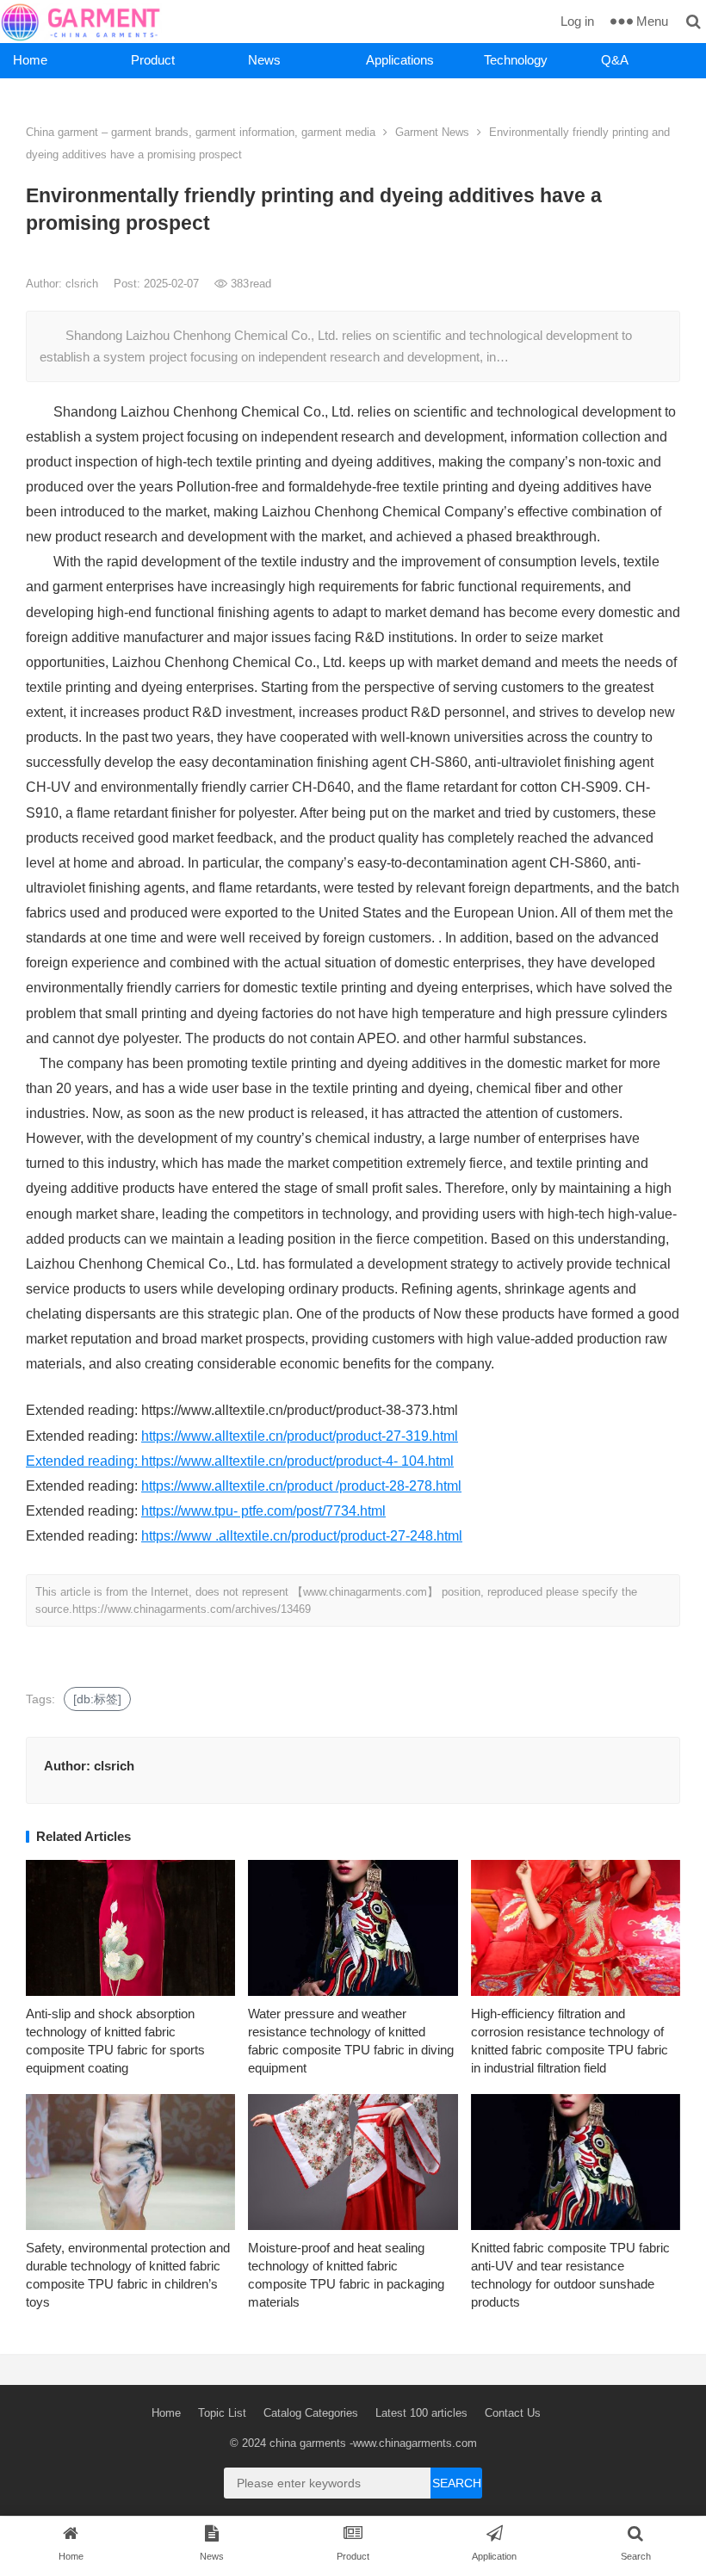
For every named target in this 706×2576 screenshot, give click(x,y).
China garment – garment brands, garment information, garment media (201, 132)
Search (457, 2483)
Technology (516, 60)
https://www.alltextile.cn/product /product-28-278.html (301, 1486)
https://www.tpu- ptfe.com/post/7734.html (263, 1511)
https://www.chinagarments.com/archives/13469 (192, 1609)
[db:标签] (97, 1699)
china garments (308, 2443)
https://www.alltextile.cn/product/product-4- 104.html (297, 1461)
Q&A (615, 60)
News (264, 60)
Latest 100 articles (421, 2413)
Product (153, 60)
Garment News (432, 132)
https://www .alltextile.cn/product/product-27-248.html (302, 1536)
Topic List (222, 2413)
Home (30, 60)
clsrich (84, 284)
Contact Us (513, 2413)
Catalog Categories (311, 2413)
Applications (400, 60)
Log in (577, 21)
